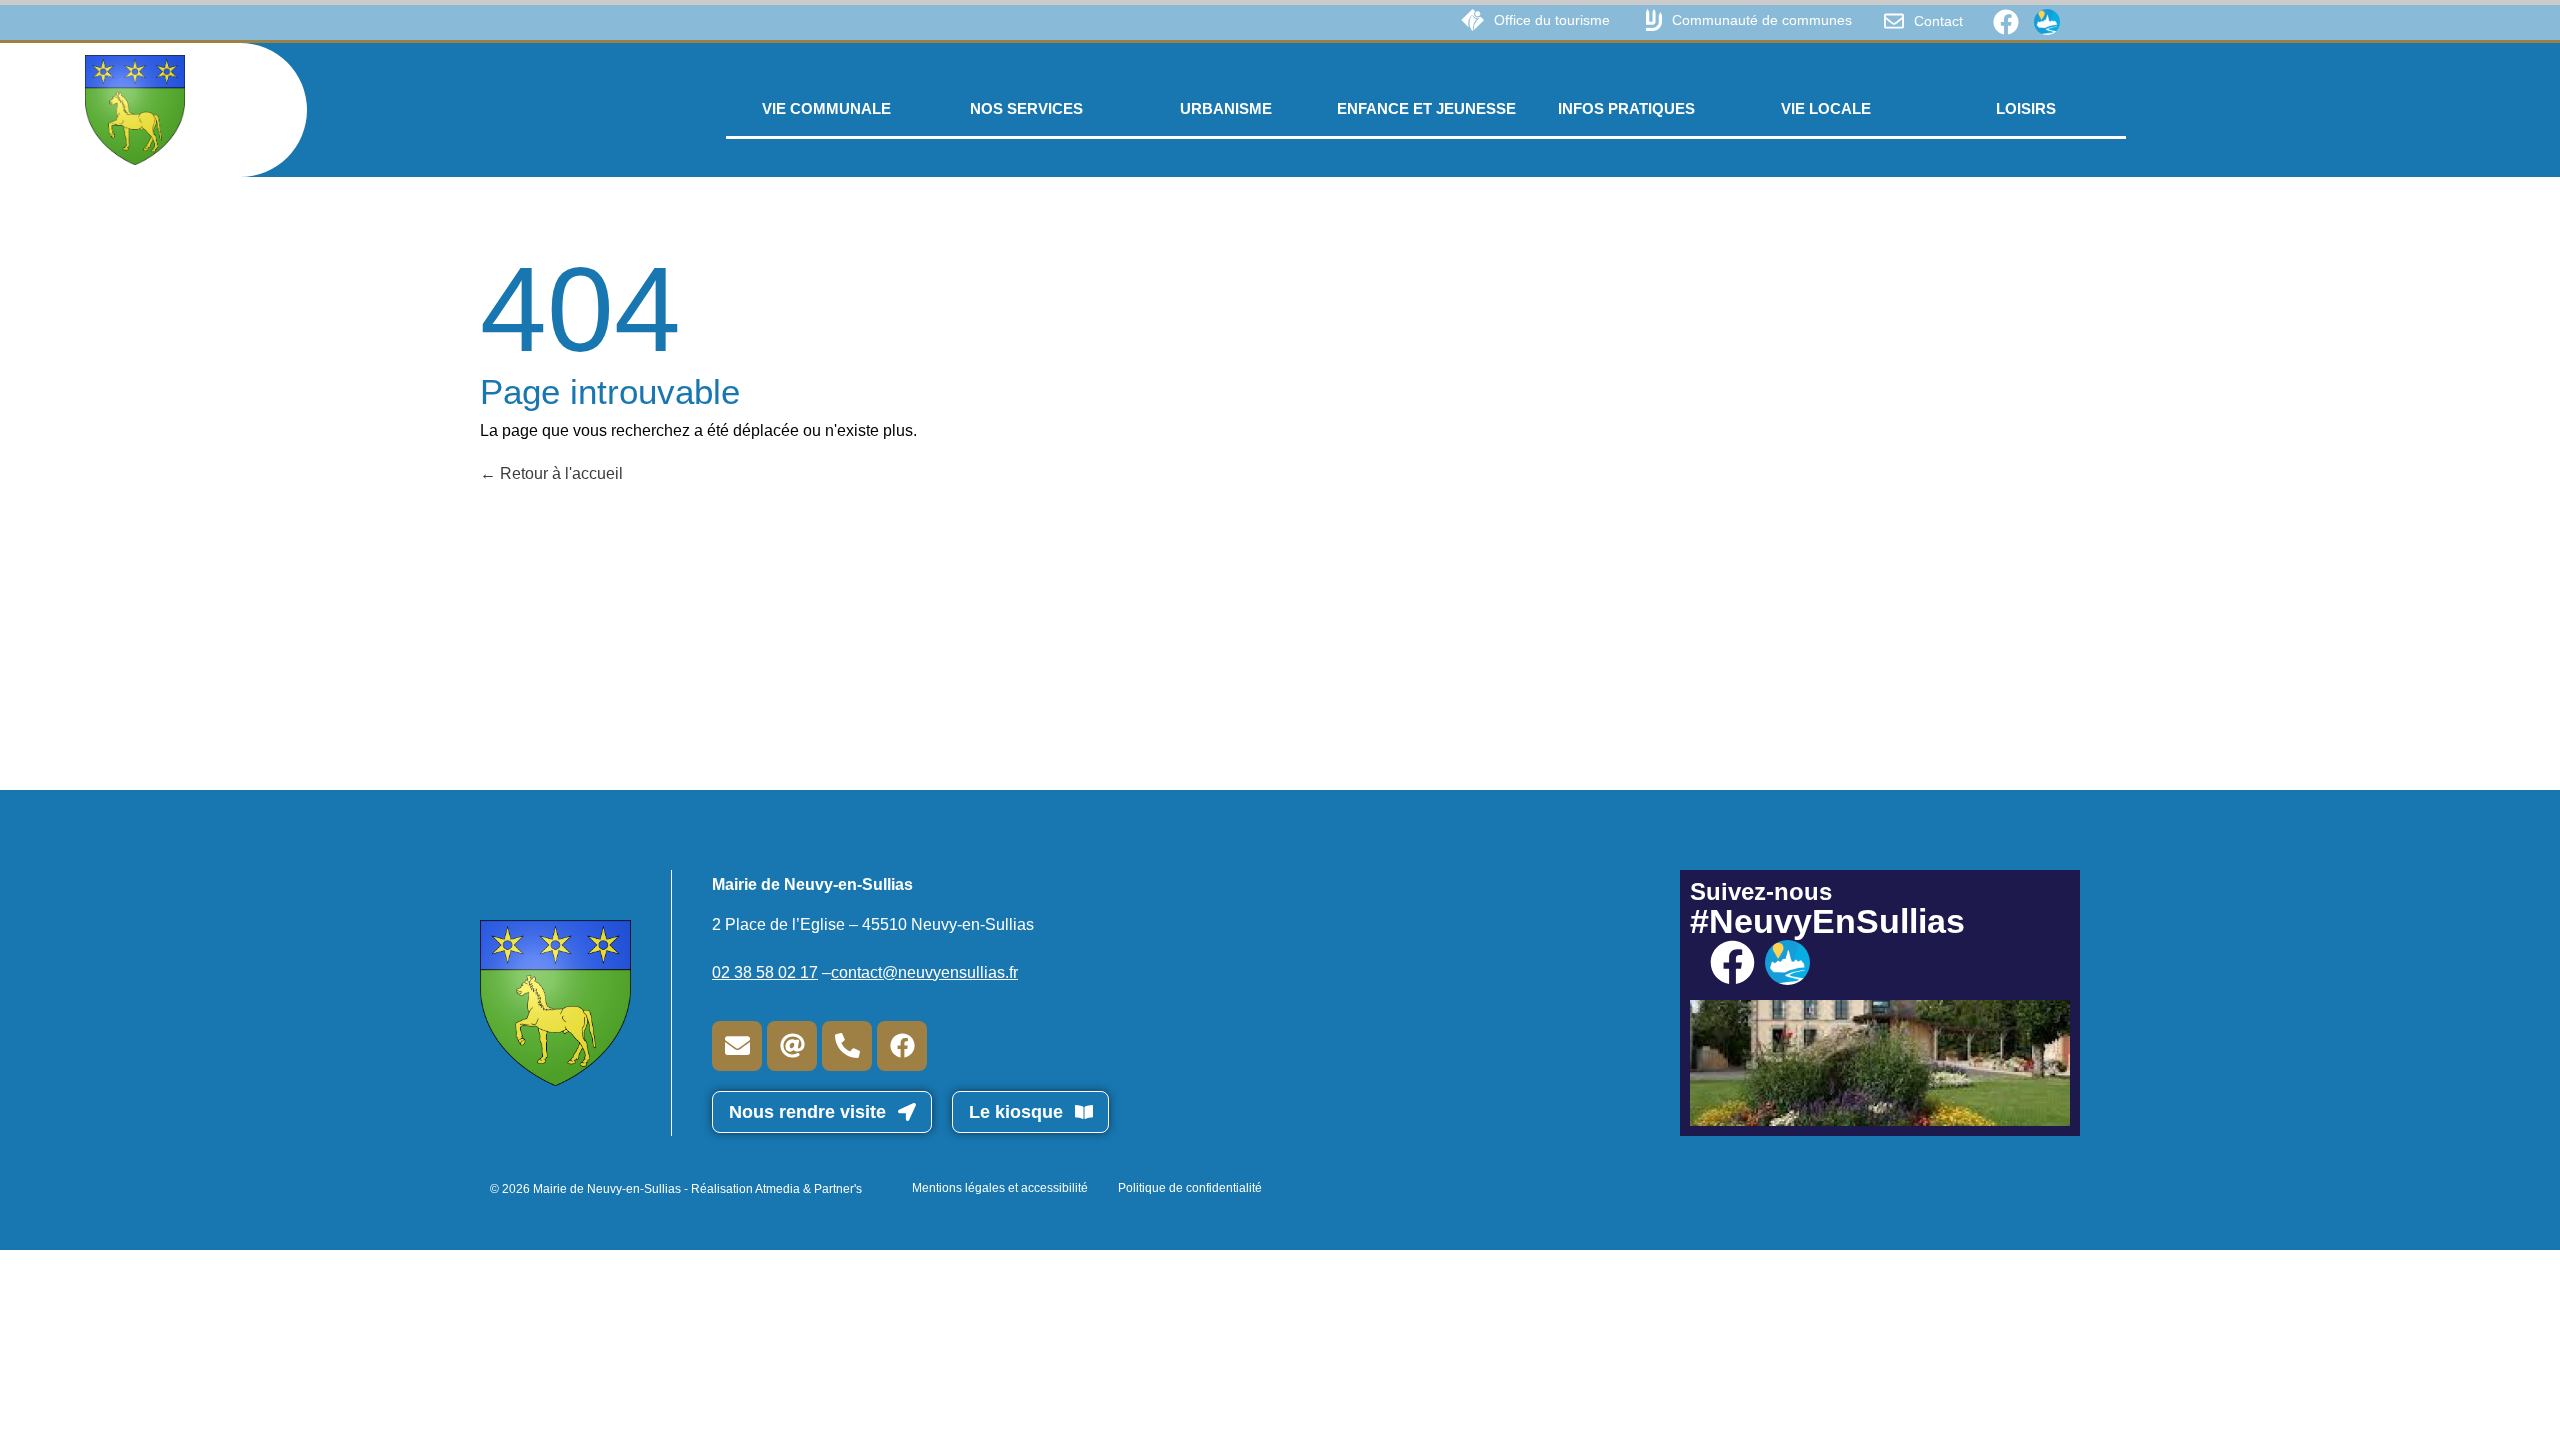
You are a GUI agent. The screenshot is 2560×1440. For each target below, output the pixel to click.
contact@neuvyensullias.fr (924, 972)
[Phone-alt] (847, 1046)
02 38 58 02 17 (765, 972)
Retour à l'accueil (559, 473)
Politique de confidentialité (1190, 1188)
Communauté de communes (1762, 20)
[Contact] (1894, 21)
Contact (1938, 21)
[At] (792, 1046)
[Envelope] (737, 1046)
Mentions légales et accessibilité (1000, 1188)
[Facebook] (2006, 22)
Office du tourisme (1552, 20)
